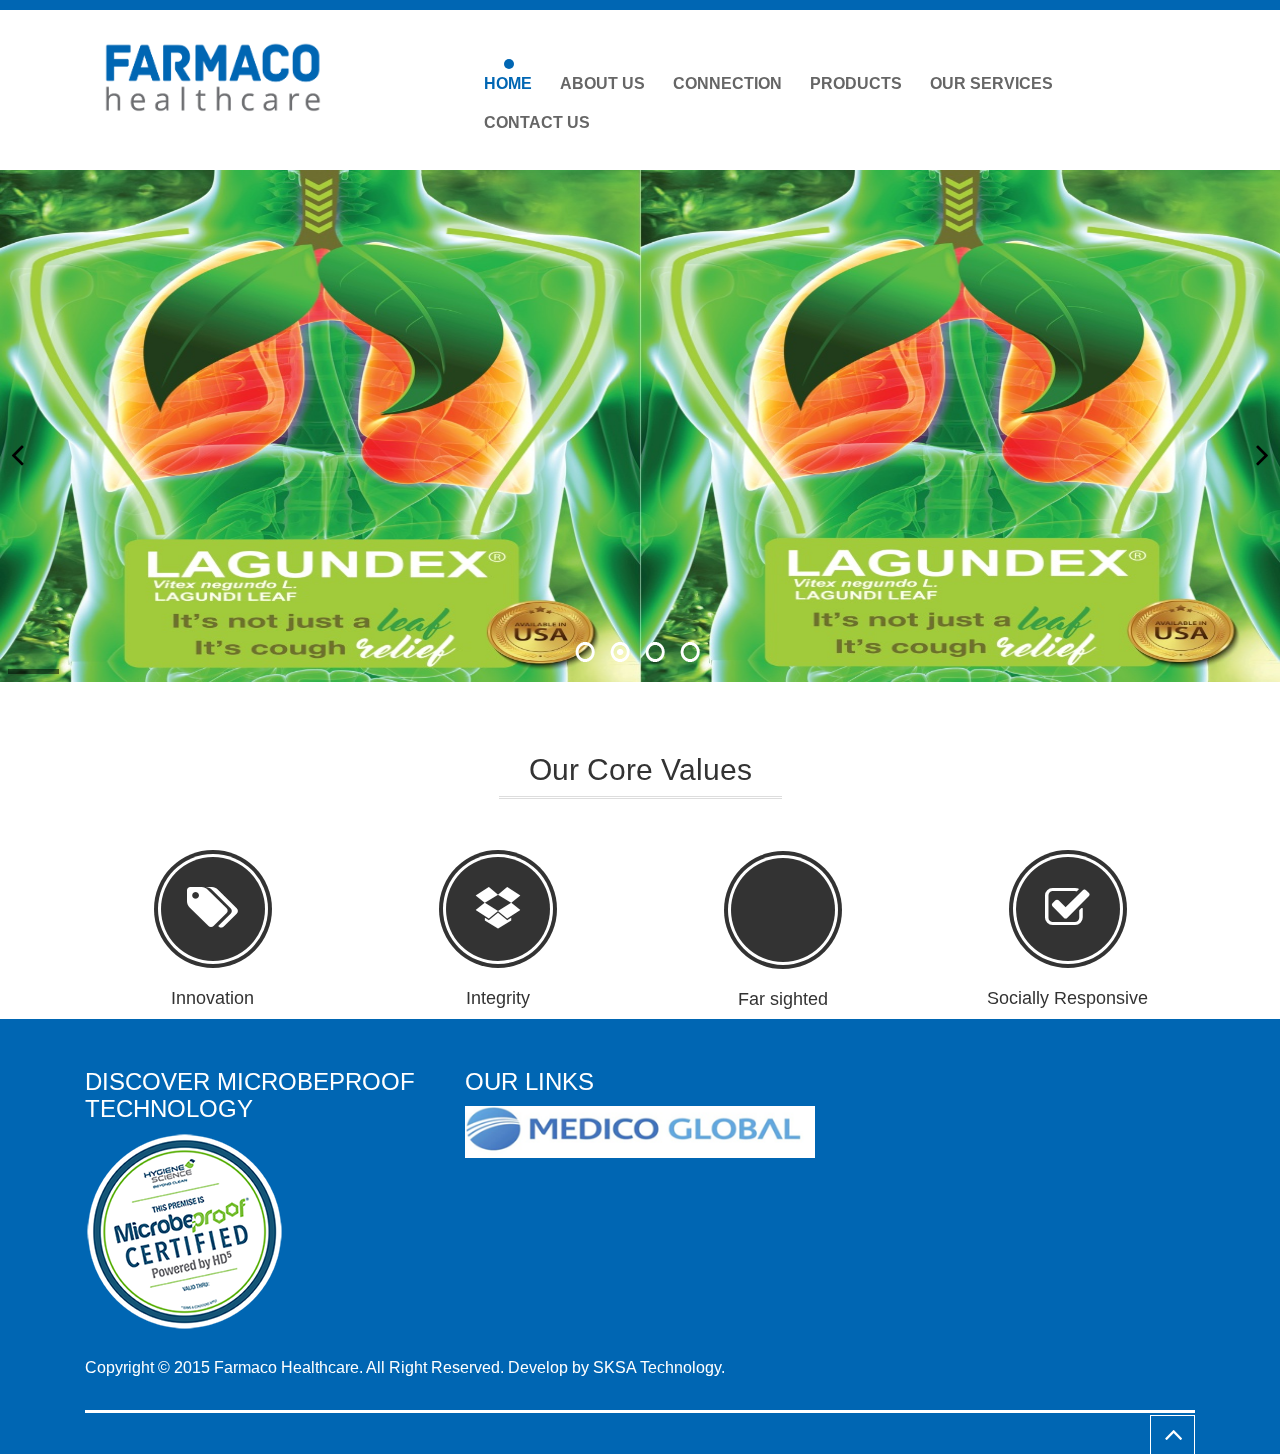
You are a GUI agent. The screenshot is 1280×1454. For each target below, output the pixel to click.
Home (508, 83)
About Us (602, 83)
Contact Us (537, 122)
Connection (727, 83)
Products (856, 83)
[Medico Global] (647, 1132)
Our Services (991, 83)
